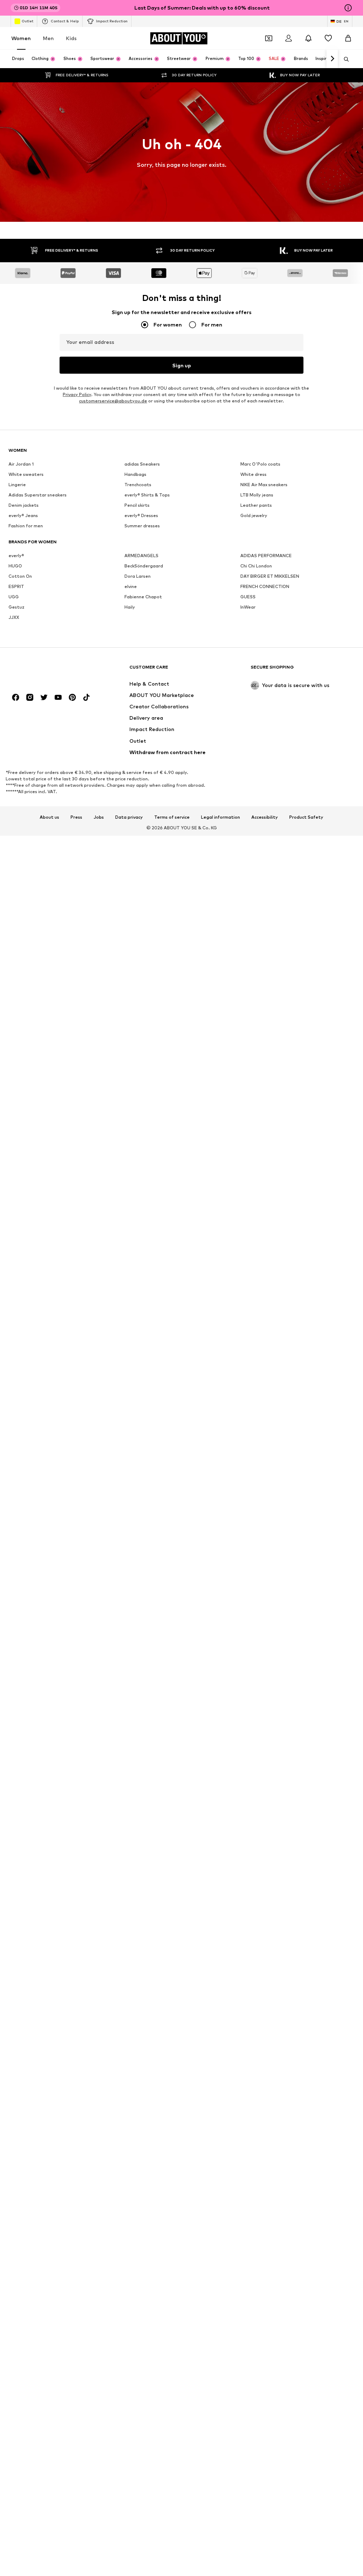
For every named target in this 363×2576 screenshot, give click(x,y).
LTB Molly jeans (257, 495)
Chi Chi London (256, 566)
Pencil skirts (137, 505)
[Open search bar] (344, 59)
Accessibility (265, 817)
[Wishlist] (328, 38)
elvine (131, 586)
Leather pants (256, 505)
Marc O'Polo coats (260, 464)
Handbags (135, 474)
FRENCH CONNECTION (265, 586)
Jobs (99, 817)
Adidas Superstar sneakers (38, 495)
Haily (130, 607)
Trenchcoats (138, 485)
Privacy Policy (77, 394)
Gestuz (16, 607)
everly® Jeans (23, 515)
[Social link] (16, 697)
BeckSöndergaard (144, 566)
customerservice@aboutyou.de (113, 401)
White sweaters (26, 474)
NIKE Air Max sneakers (264, 485)
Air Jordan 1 (21, 464)
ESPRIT (16, 586)
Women (21, 38)
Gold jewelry (254, 515)
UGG (14, 597)
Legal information (220, 817)
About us (49, 817)
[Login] (289, 38)
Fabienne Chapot (143, 597)
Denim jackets (24, 505)
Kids (71, 38)
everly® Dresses (141, 515)
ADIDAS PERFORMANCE (266, 556)
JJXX (14, 617)
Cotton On (20, 576)
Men (48, 38)
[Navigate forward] (332, 59)
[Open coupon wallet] (269, 38)
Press (76, 817)
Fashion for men (26, 526)
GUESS (248, 597)
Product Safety (306, 817)
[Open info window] (348, 8)
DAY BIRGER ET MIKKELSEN (270, 576)
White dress (253, 474)
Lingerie (17, 485)
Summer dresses (142, 526)
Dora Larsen (138, 576)
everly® (16, 556)
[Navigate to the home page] (47, 671)
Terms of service (172, 817)
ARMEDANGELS (141, 556)
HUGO (15, 566)
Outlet (27, 21)
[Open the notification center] (308, 38)
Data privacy (129, 817)
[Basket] (348, 38)
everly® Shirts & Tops (147, 495)
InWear (248, 607)
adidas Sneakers (142, 464)
